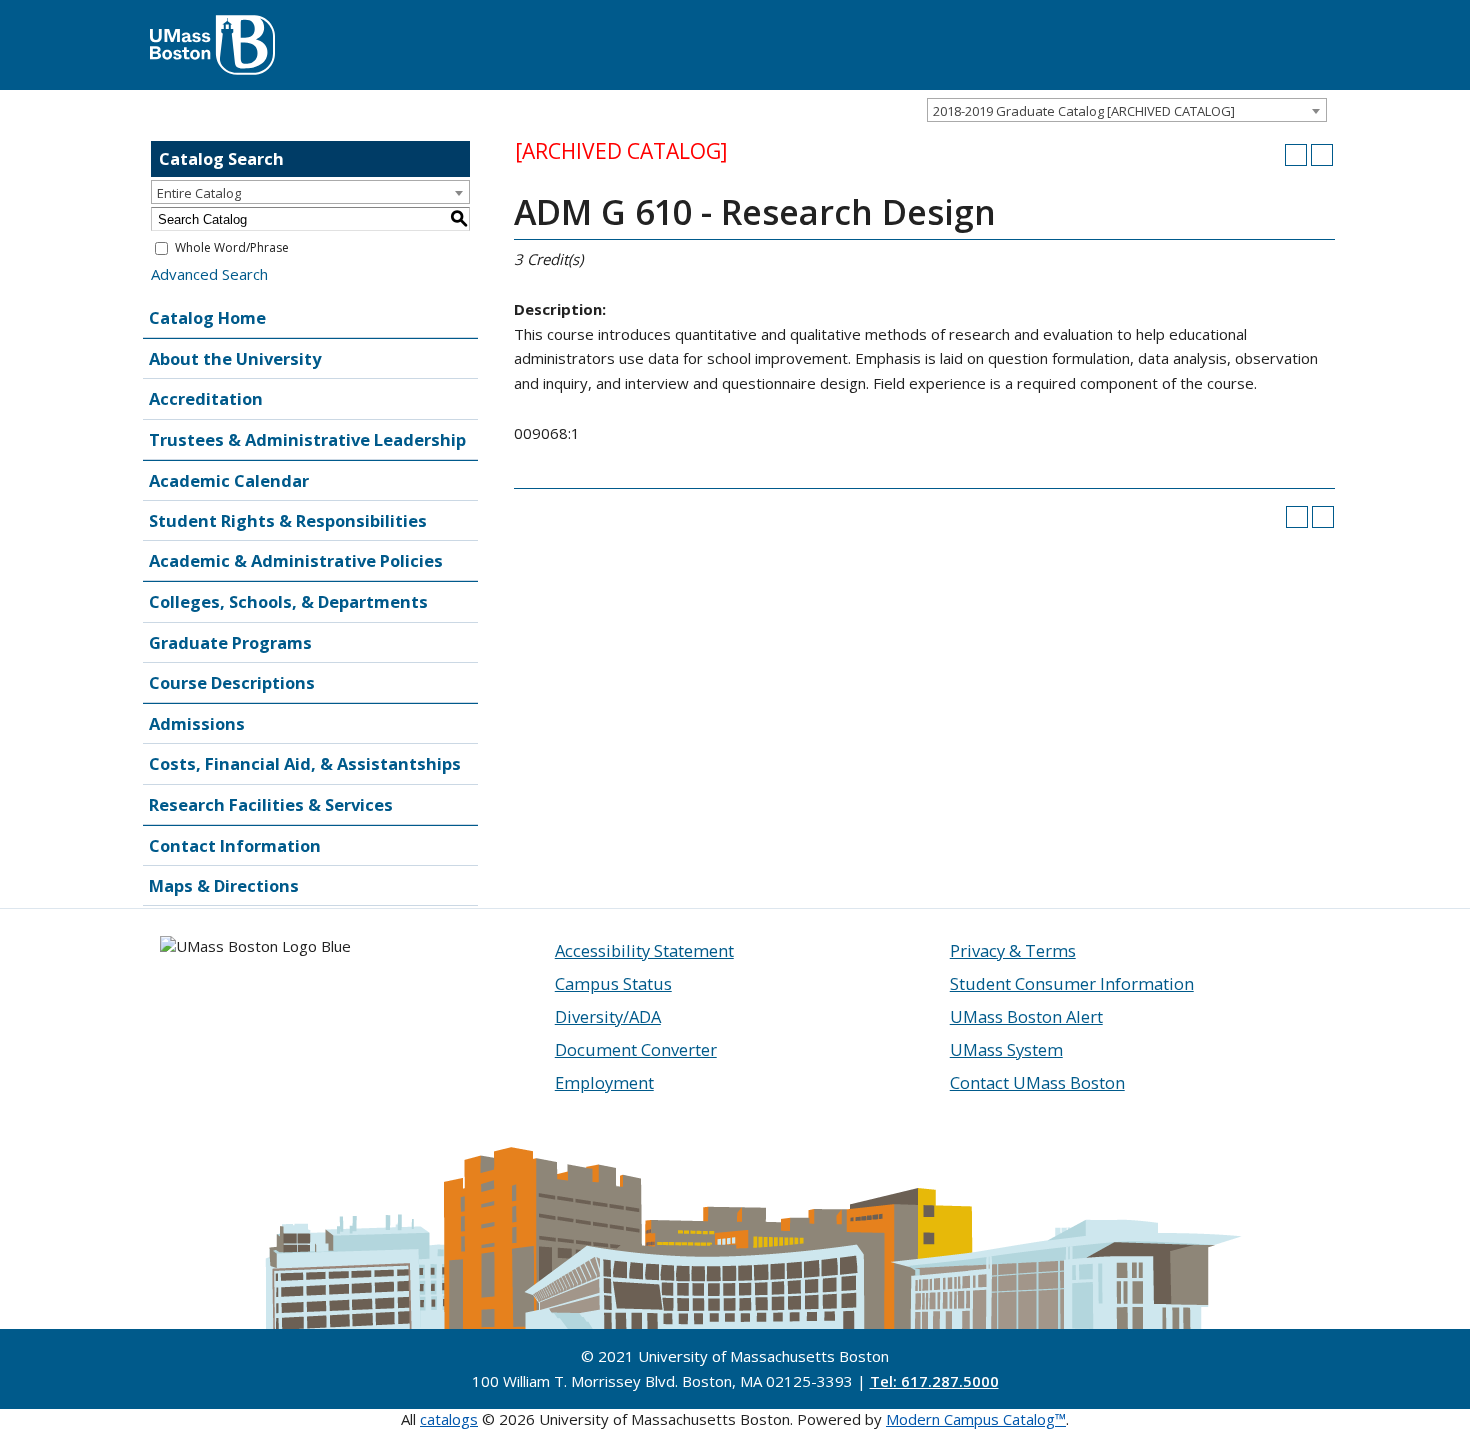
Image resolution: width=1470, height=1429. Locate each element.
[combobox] (1127, 110)
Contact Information (235, 845)
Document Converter (636, 1049)
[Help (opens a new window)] (1322, 155)
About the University (235, 358)
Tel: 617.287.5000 (934, 1381)
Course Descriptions (232, 682)
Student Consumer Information (1072, 983)
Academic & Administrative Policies (296, 560)
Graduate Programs (230, 642)
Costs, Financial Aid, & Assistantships (305, 763)
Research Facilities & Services (271, 804)
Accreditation (206, 398)
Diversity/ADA (608, 1016)
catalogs (449, 1419)
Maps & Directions (224, 885)
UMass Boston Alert (1026, 1016)
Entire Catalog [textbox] (199, 193)
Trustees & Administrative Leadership (307, 439)
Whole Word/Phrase (232, 247)
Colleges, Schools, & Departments (288, 601)
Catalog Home (207, 317)
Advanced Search (209, 274)
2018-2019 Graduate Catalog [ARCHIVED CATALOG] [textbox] (1084, 111)
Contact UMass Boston (1037, 1082)
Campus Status (613, 983)
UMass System (1006, 1049)
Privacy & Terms (1013, 950)
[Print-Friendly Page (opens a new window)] (1296, 155)
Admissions (197, 723)
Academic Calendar (229, 480)
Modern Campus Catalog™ (976, 1419)
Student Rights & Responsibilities (288, 520)
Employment (604, 1082)
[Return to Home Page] (212, 25)
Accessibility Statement (644, 950)
